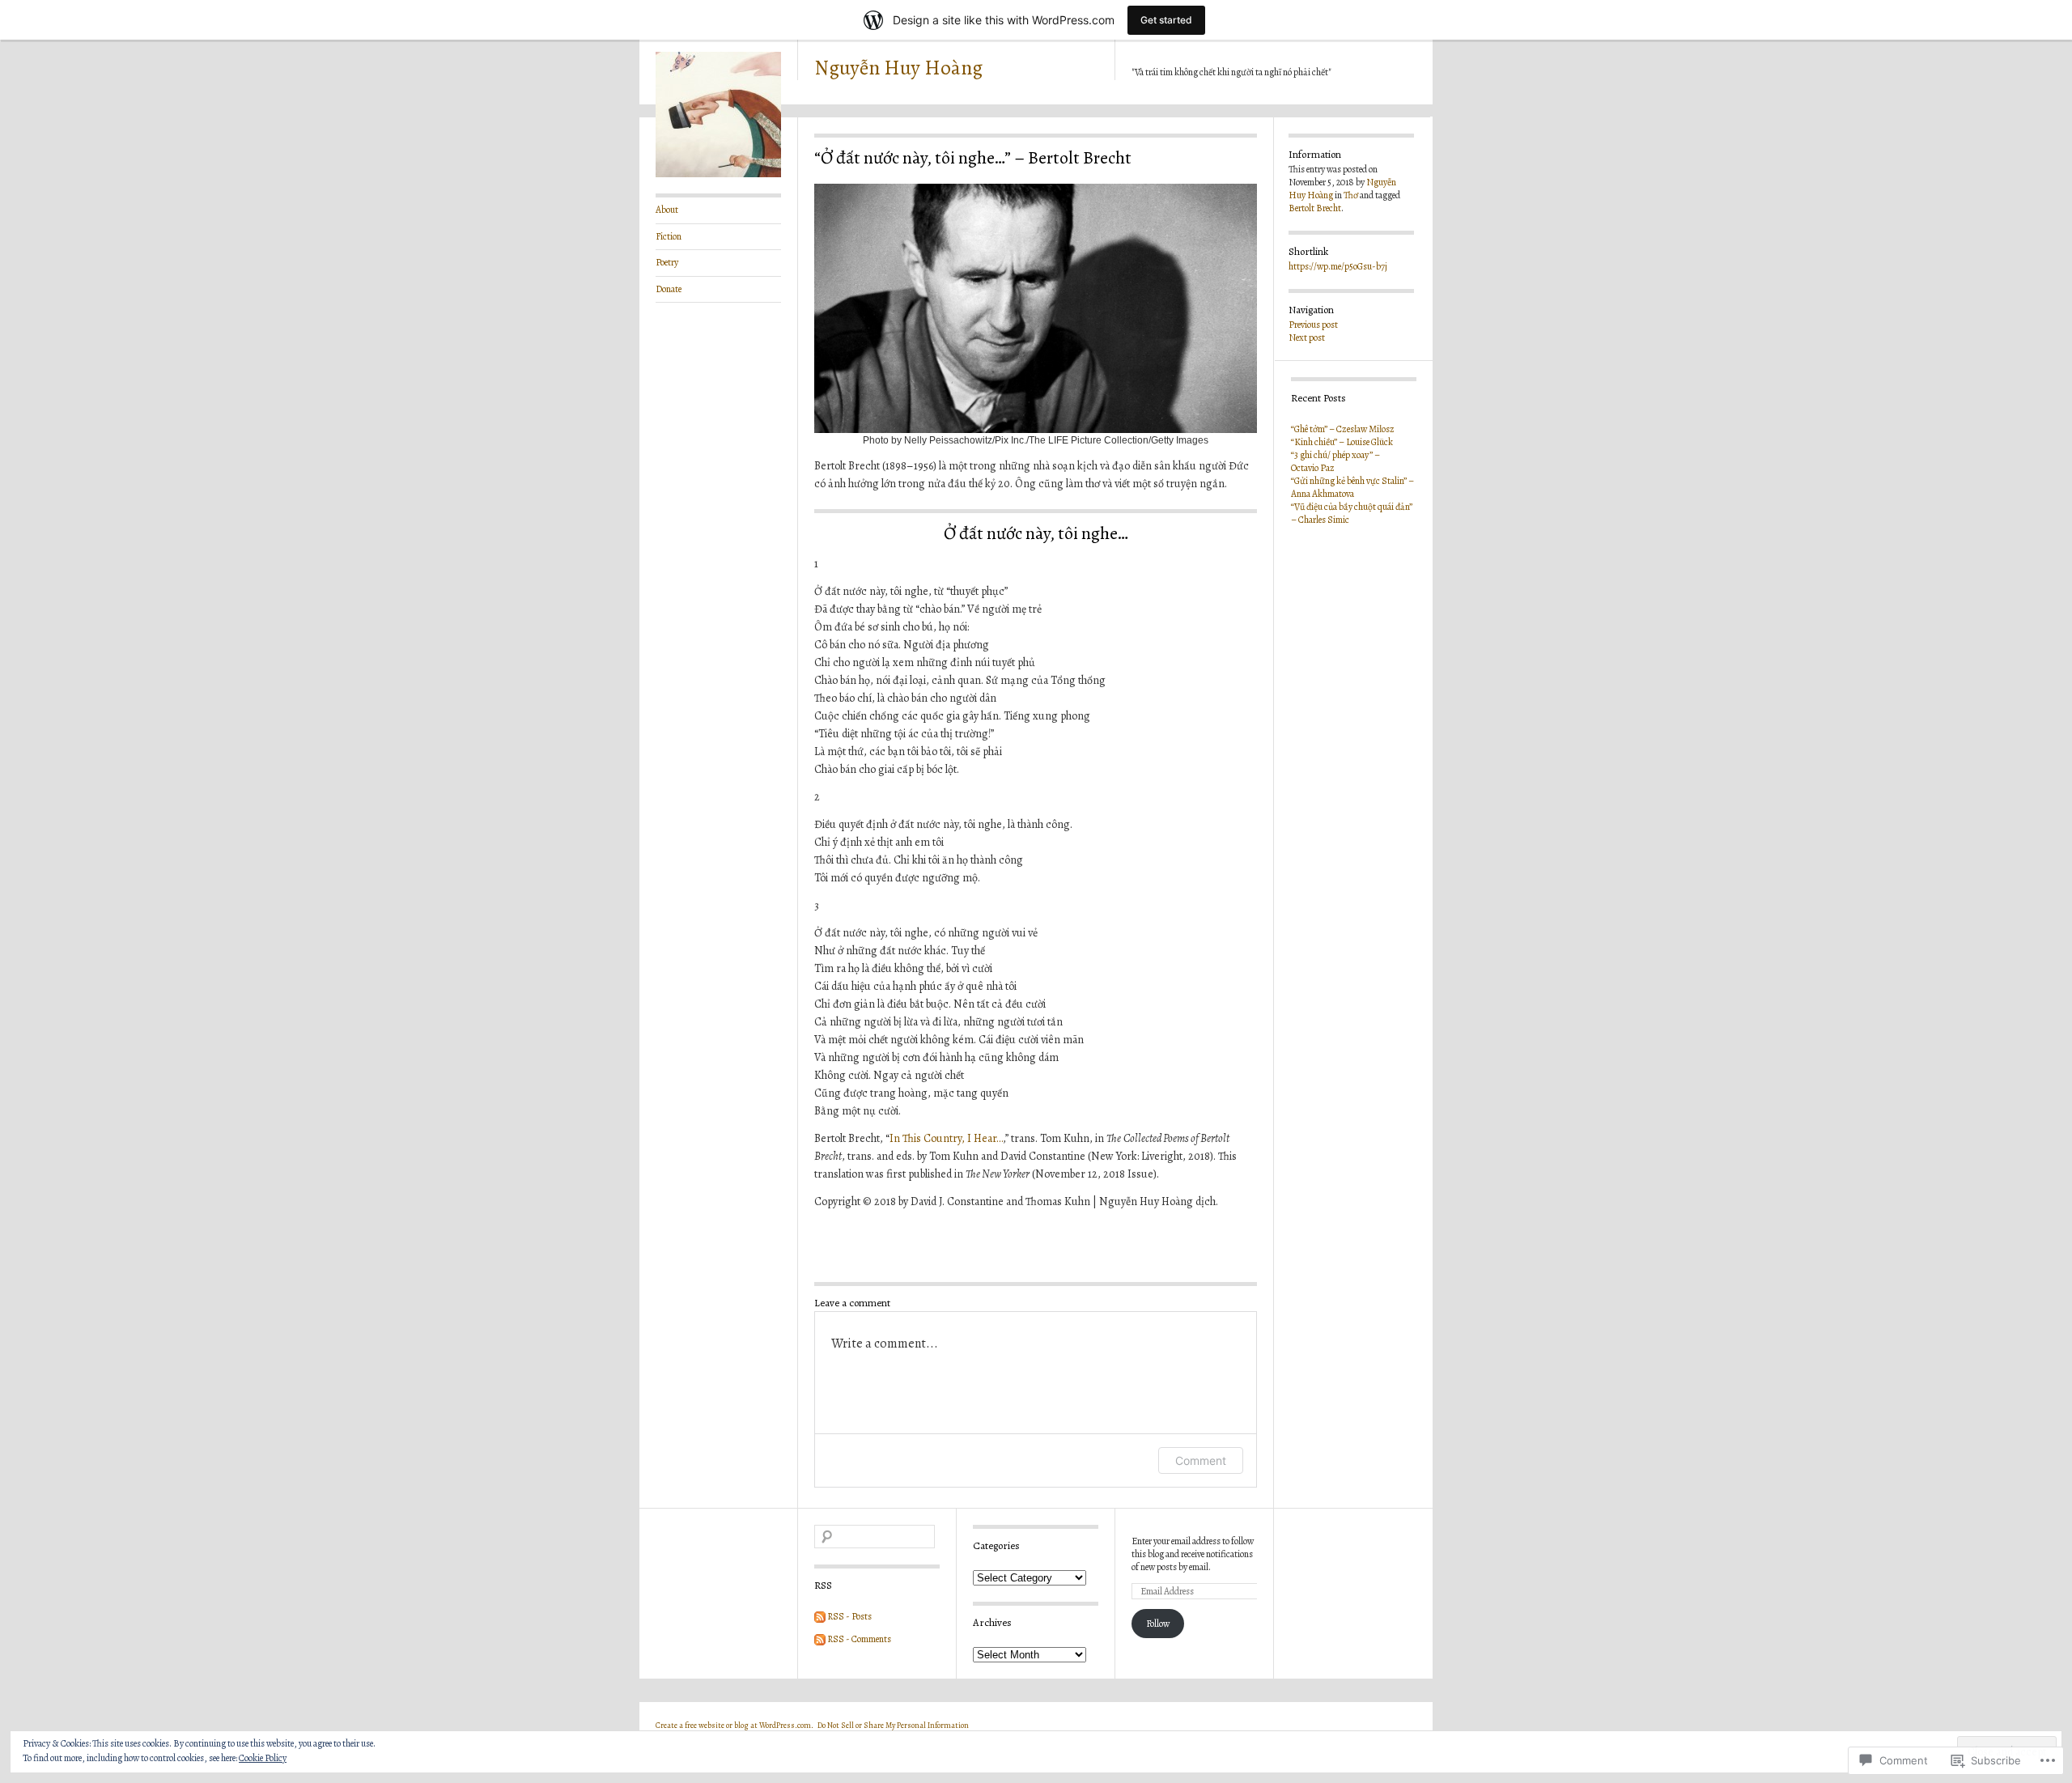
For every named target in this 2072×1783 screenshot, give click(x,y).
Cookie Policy (263, 1758)
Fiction (669, 236)
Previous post (1313, 325)
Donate (669, 289)
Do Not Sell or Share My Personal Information (893, 1725)
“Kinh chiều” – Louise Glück (1342, 442)
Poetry (667, 262)
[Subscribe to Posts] (820, 1616)
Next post (1307, 337)
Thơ (1351, 195)
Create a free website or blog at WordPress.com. (735, 1725)
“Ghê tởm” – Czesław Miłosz (1343, 429)
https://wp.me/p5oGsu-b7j (1338, 266)
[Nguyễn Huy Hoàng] (718, 174)
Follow (1158, 1624)
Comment (1201, 1460)
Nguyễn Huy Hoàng (898, 68)
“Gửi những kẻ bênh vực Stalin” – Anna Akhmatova (1352, 487)
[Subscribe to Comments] (820, 1639)
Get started (1166, 20)
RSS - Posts (849, 1616)
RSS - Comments (859, 1639)
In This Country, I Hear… (946, 1138)
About (667, 210)
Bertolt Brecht (1315, 208)
